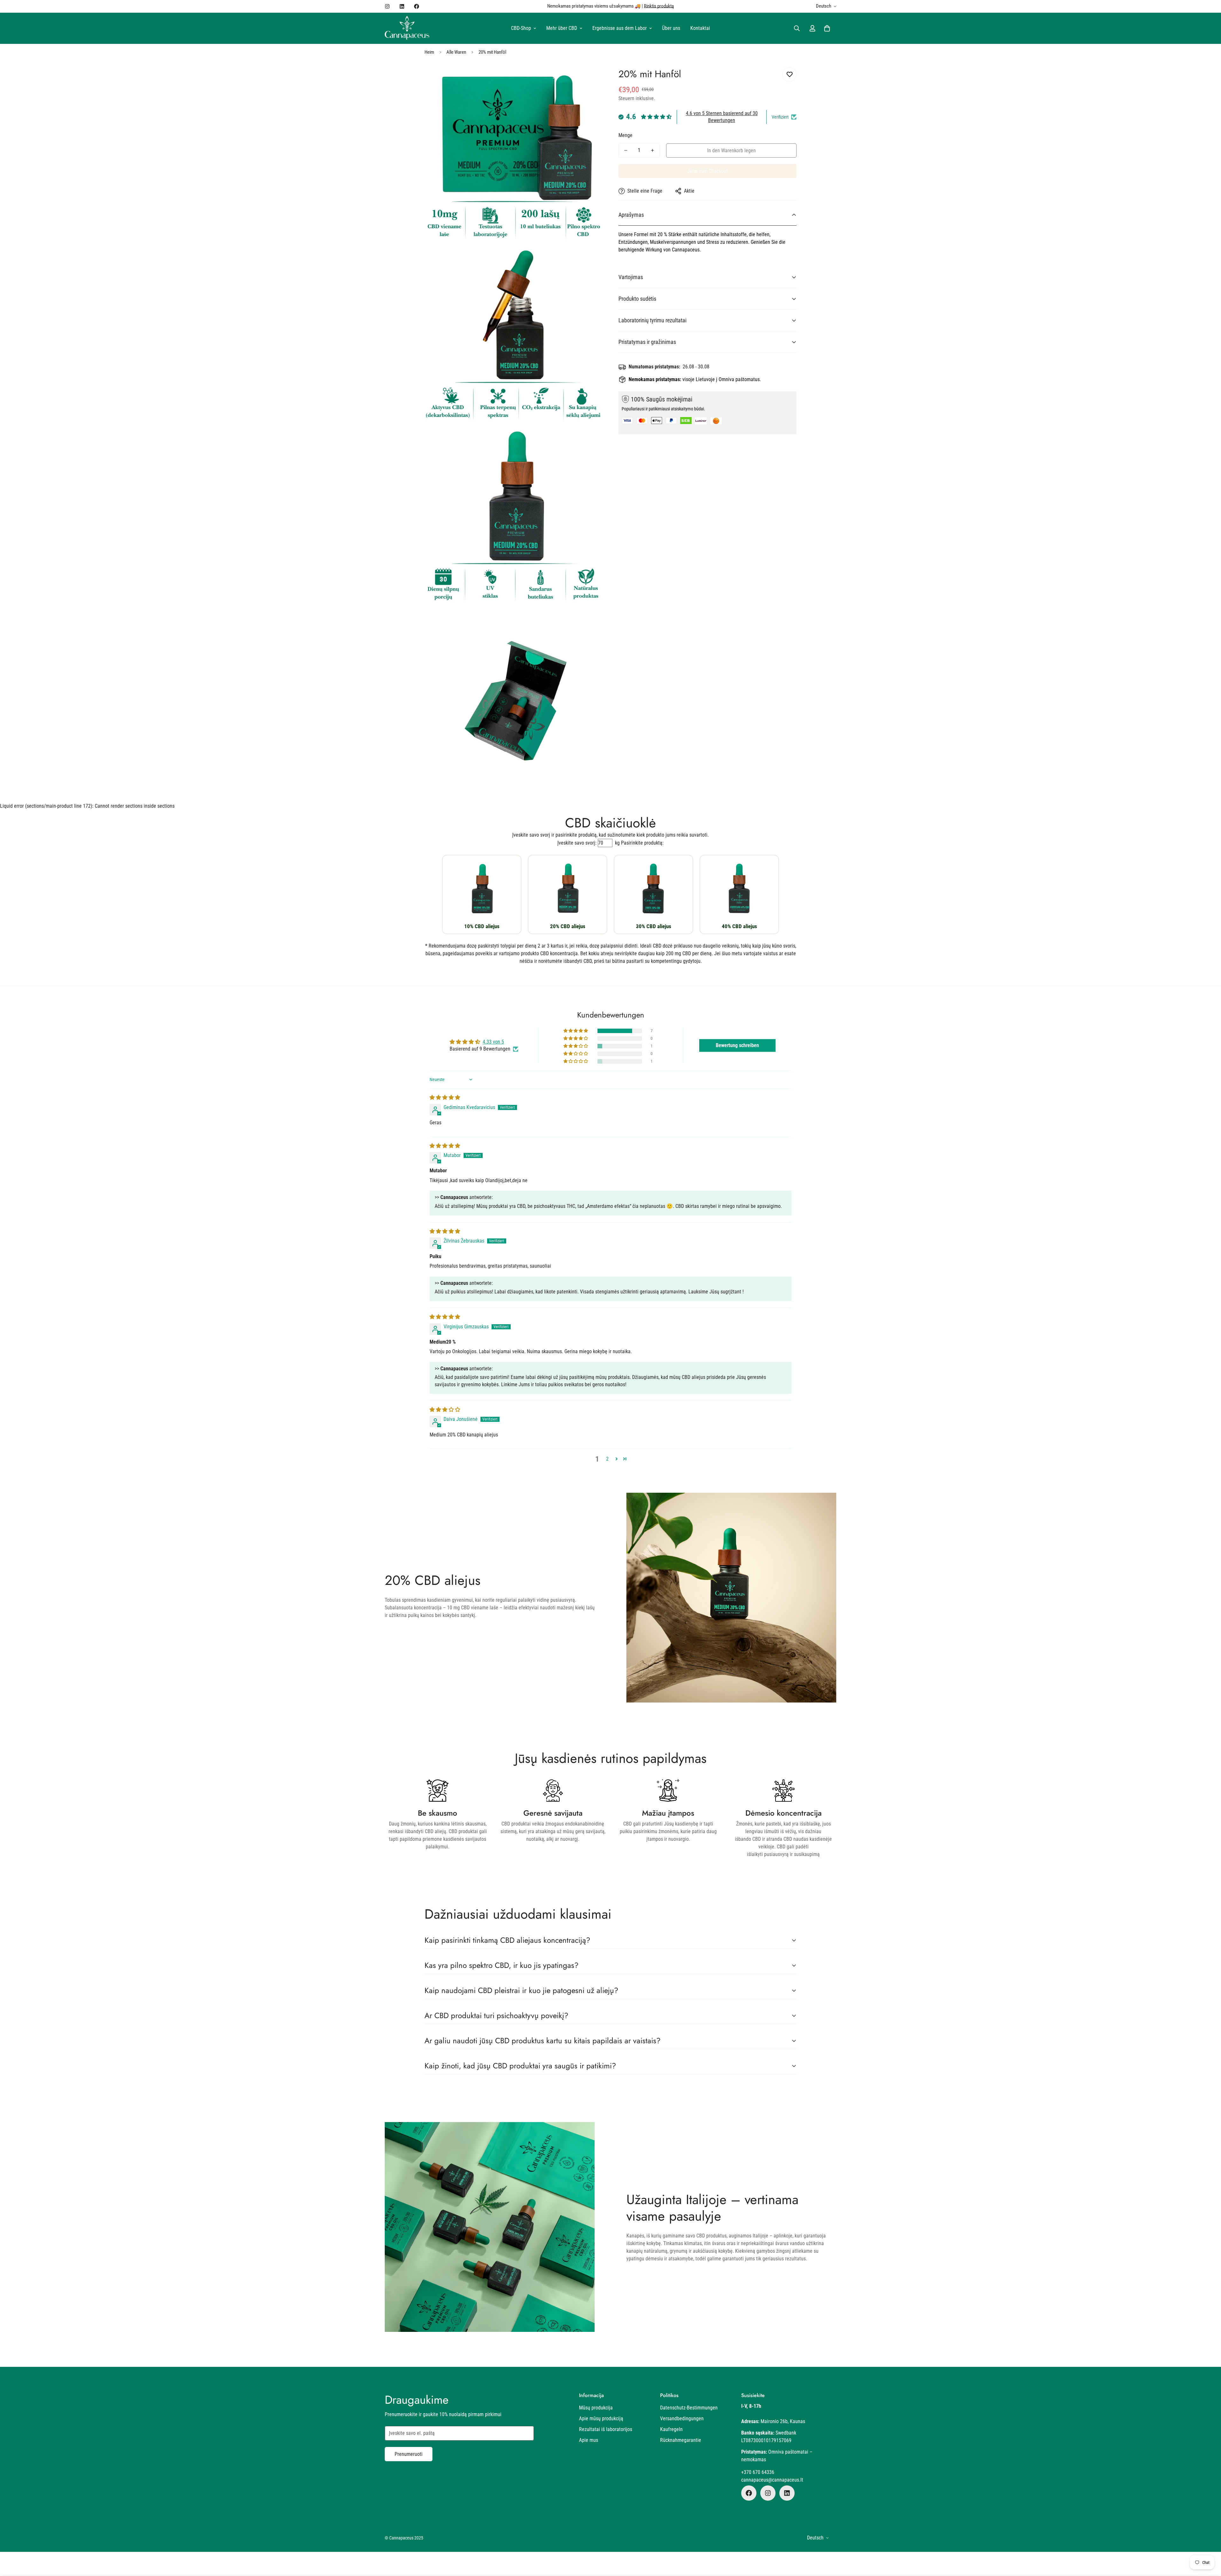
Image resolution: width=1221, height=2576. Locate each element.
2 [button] (607, 1459)
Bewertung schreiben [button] (737, 1045)
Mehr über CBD (562, 28)
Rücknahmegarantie (681, 2440)
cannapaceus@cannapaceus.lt (772, 2480)
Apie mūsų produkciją (601, 2418)
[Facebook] (417, 6)
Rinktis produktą (659, 6)
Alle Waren (456, 52)
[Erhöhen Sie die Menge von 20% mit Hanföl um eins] (652, 150)
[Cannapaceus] (407, 28)
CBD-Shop (521, 28)
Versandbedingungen (682, 2418)
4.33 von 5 (493, 1042)
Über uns (671, 28)
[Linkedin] (402, 6)
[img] (445, 1097)
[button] (827, 28)
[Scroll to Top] (1209, 2541)
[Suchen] (797, 28)
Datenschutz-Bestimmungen (689, 2408)
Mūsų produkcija (596, 2408)
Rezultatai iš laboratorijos (606, 2429)
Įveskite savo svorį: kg (589, 843)
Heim (429, 52)
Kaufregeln (671, 2429)
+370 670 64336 (758, 2472)
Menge (625, 135)
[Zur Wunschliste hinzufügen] (789, 75)
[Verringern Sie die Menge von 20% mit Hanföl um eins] (626, 150)
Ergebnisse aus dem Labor (620, 28)
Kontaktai (700, 28)
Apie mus (589, 2440)
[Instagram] (387, 6)
